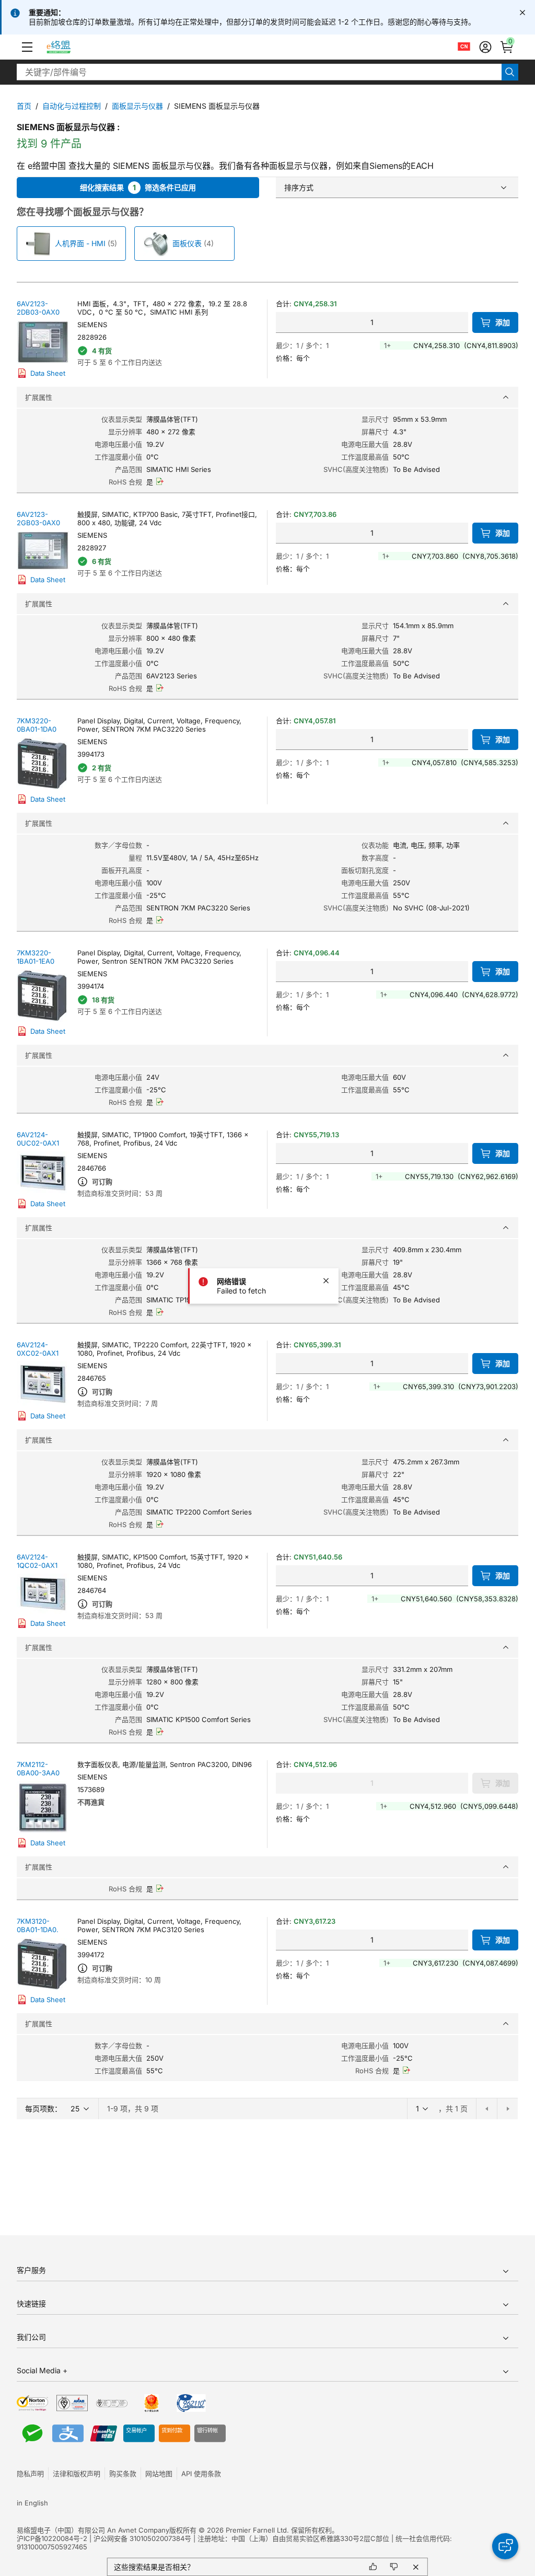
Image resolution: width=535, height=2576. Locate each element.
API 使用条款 (201, 2474)
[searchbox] (259, 72)
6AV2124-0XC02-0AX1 (38, 1349)
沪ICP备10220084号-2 (52, 2538)
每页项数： (43, 2109)
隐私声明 (30, 2474)
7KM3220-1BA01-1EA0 (36, 957)
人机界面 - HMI (80, 243)
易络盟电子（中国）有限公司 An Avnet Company (93, 2530)
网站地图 (159, 2474)
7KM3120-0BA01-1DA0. (38, 1925)
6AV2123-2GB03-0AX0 (38, 518)
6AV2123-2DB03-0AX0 (38, 308)
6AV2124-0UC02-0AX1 (38, 1139)
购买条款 (123, 2474)
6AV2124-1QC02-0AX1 (37, 1561)
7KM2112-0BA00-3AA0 (38, 1769)
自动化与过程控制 (72, 106)
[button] (27, 47)
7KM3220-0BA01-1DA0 (37, 725)
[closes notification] (522, 13)
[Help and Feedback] (505, 2546)
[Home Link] (68, 47)
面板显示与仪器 (137, 106)
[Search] (510, 72)
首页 (24, 106)
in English (32, 2503)
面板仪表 (187, 243)
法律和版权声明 (77, 2474)
